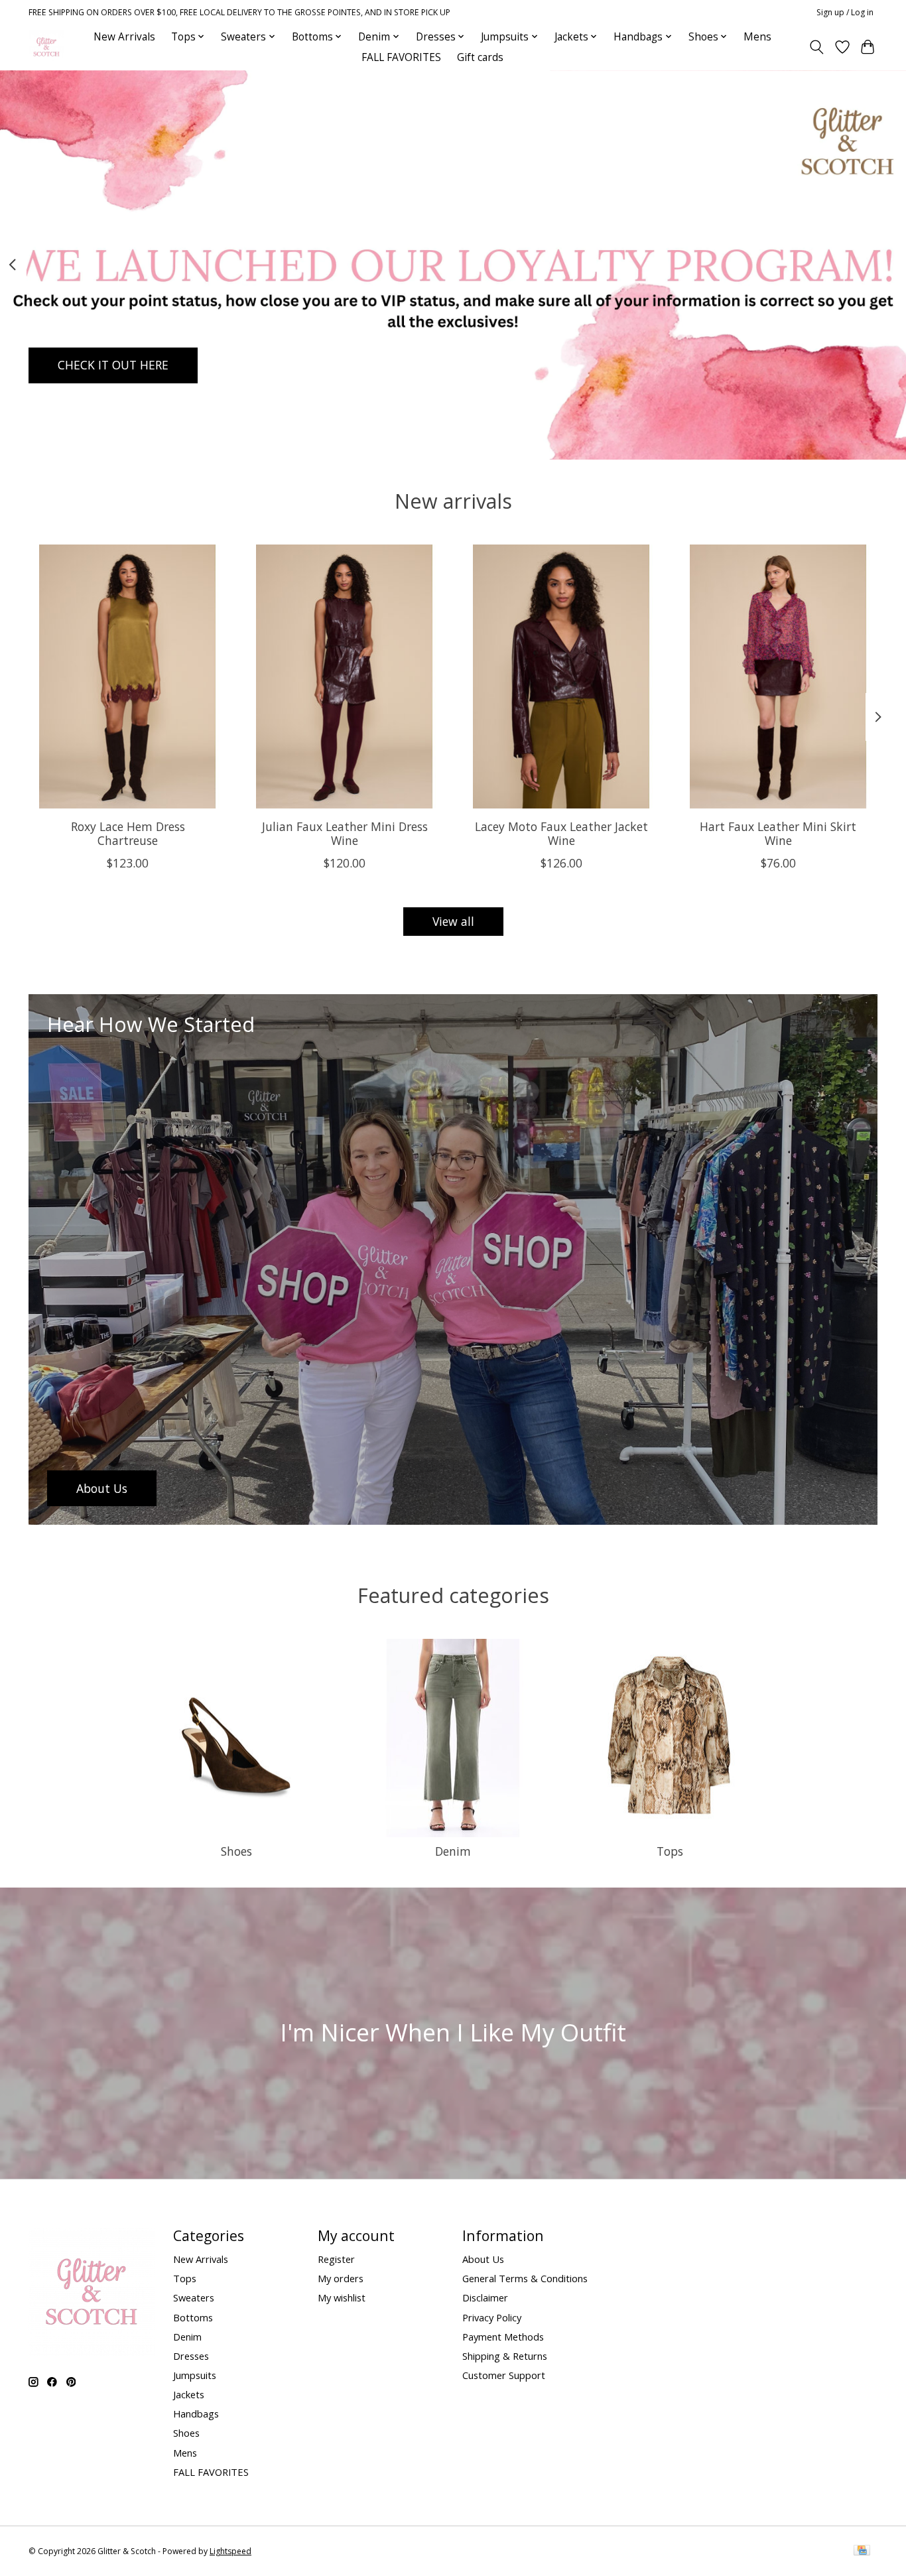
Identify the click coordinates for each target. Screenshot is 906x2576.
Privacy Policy (492, 2317)
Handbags (196, 2414)
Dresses (191, 2356)
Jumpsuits (195, 2375)
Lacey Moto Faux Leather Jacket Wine (561, 833)
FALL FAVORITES (401, 57)
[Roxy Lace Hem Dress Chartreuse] (128, 676)
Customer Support (504, 2375)
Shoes (236, 1851)
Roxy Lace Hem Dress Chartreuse (128, 833)
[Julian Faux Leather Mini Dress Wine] (345, 676)
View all (453, 921)
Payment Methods (503, 2337)
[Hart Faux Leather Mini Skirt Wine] (778, 676)
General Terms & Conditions (525, 2278)
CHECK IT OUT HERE (113, 365)
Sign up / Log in (845, 12)
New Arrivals (124, 37)
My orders (341, 2278)
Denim (453, 1851)
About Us (483, 2259)
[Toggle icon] (817, 47)
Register (336, 2259)
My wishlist (342, 2297)
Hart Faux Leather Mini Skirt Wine (778, 833)
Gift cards (480, 57)
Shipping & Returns (505, 2356)
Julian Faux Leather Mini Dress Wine (345, 833)
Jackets (189, 2394)
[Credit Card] (862, 2551)
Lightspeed (230, 2551)
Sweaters (194, 2297)
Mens (757, 37)
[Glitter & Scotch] (46, 47)
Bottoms (193, 2317)
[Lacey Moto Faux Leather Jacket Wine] (561, 676)
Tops (670, 1851)
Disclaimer (485, 2297)
